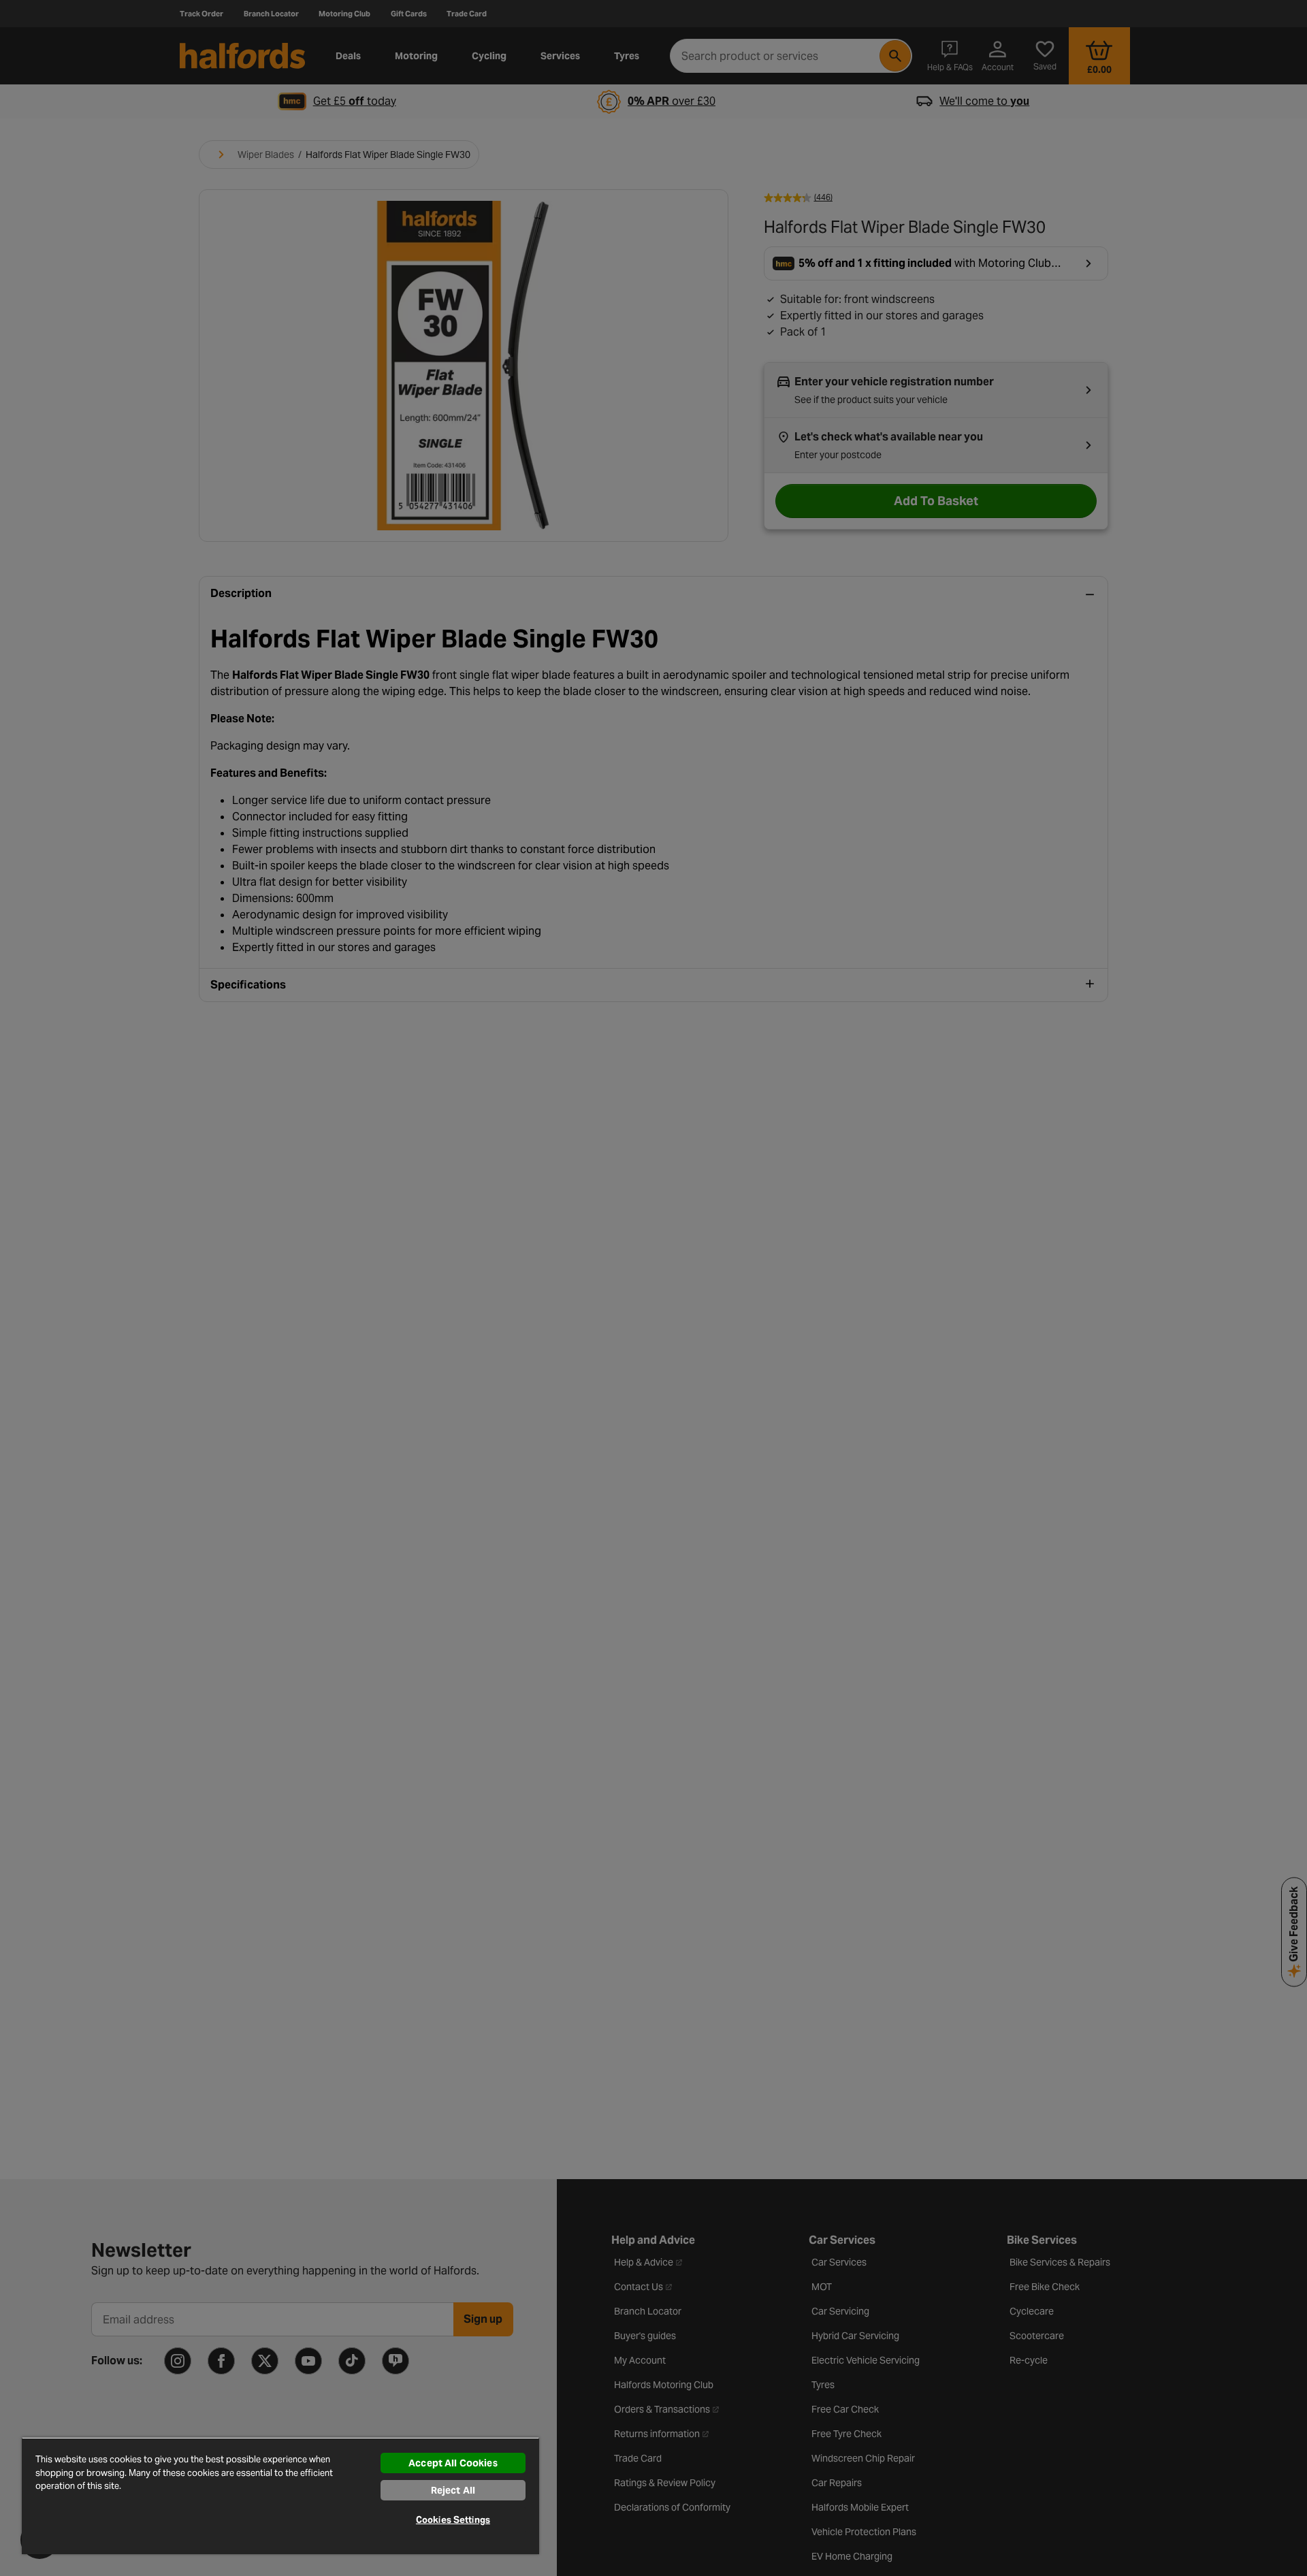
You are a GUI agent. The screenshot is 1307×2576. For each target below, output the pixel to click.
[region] (280, 2496)
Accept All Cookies (453, 2463)
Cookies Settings (453, 2520)
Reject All (453, 2490)
